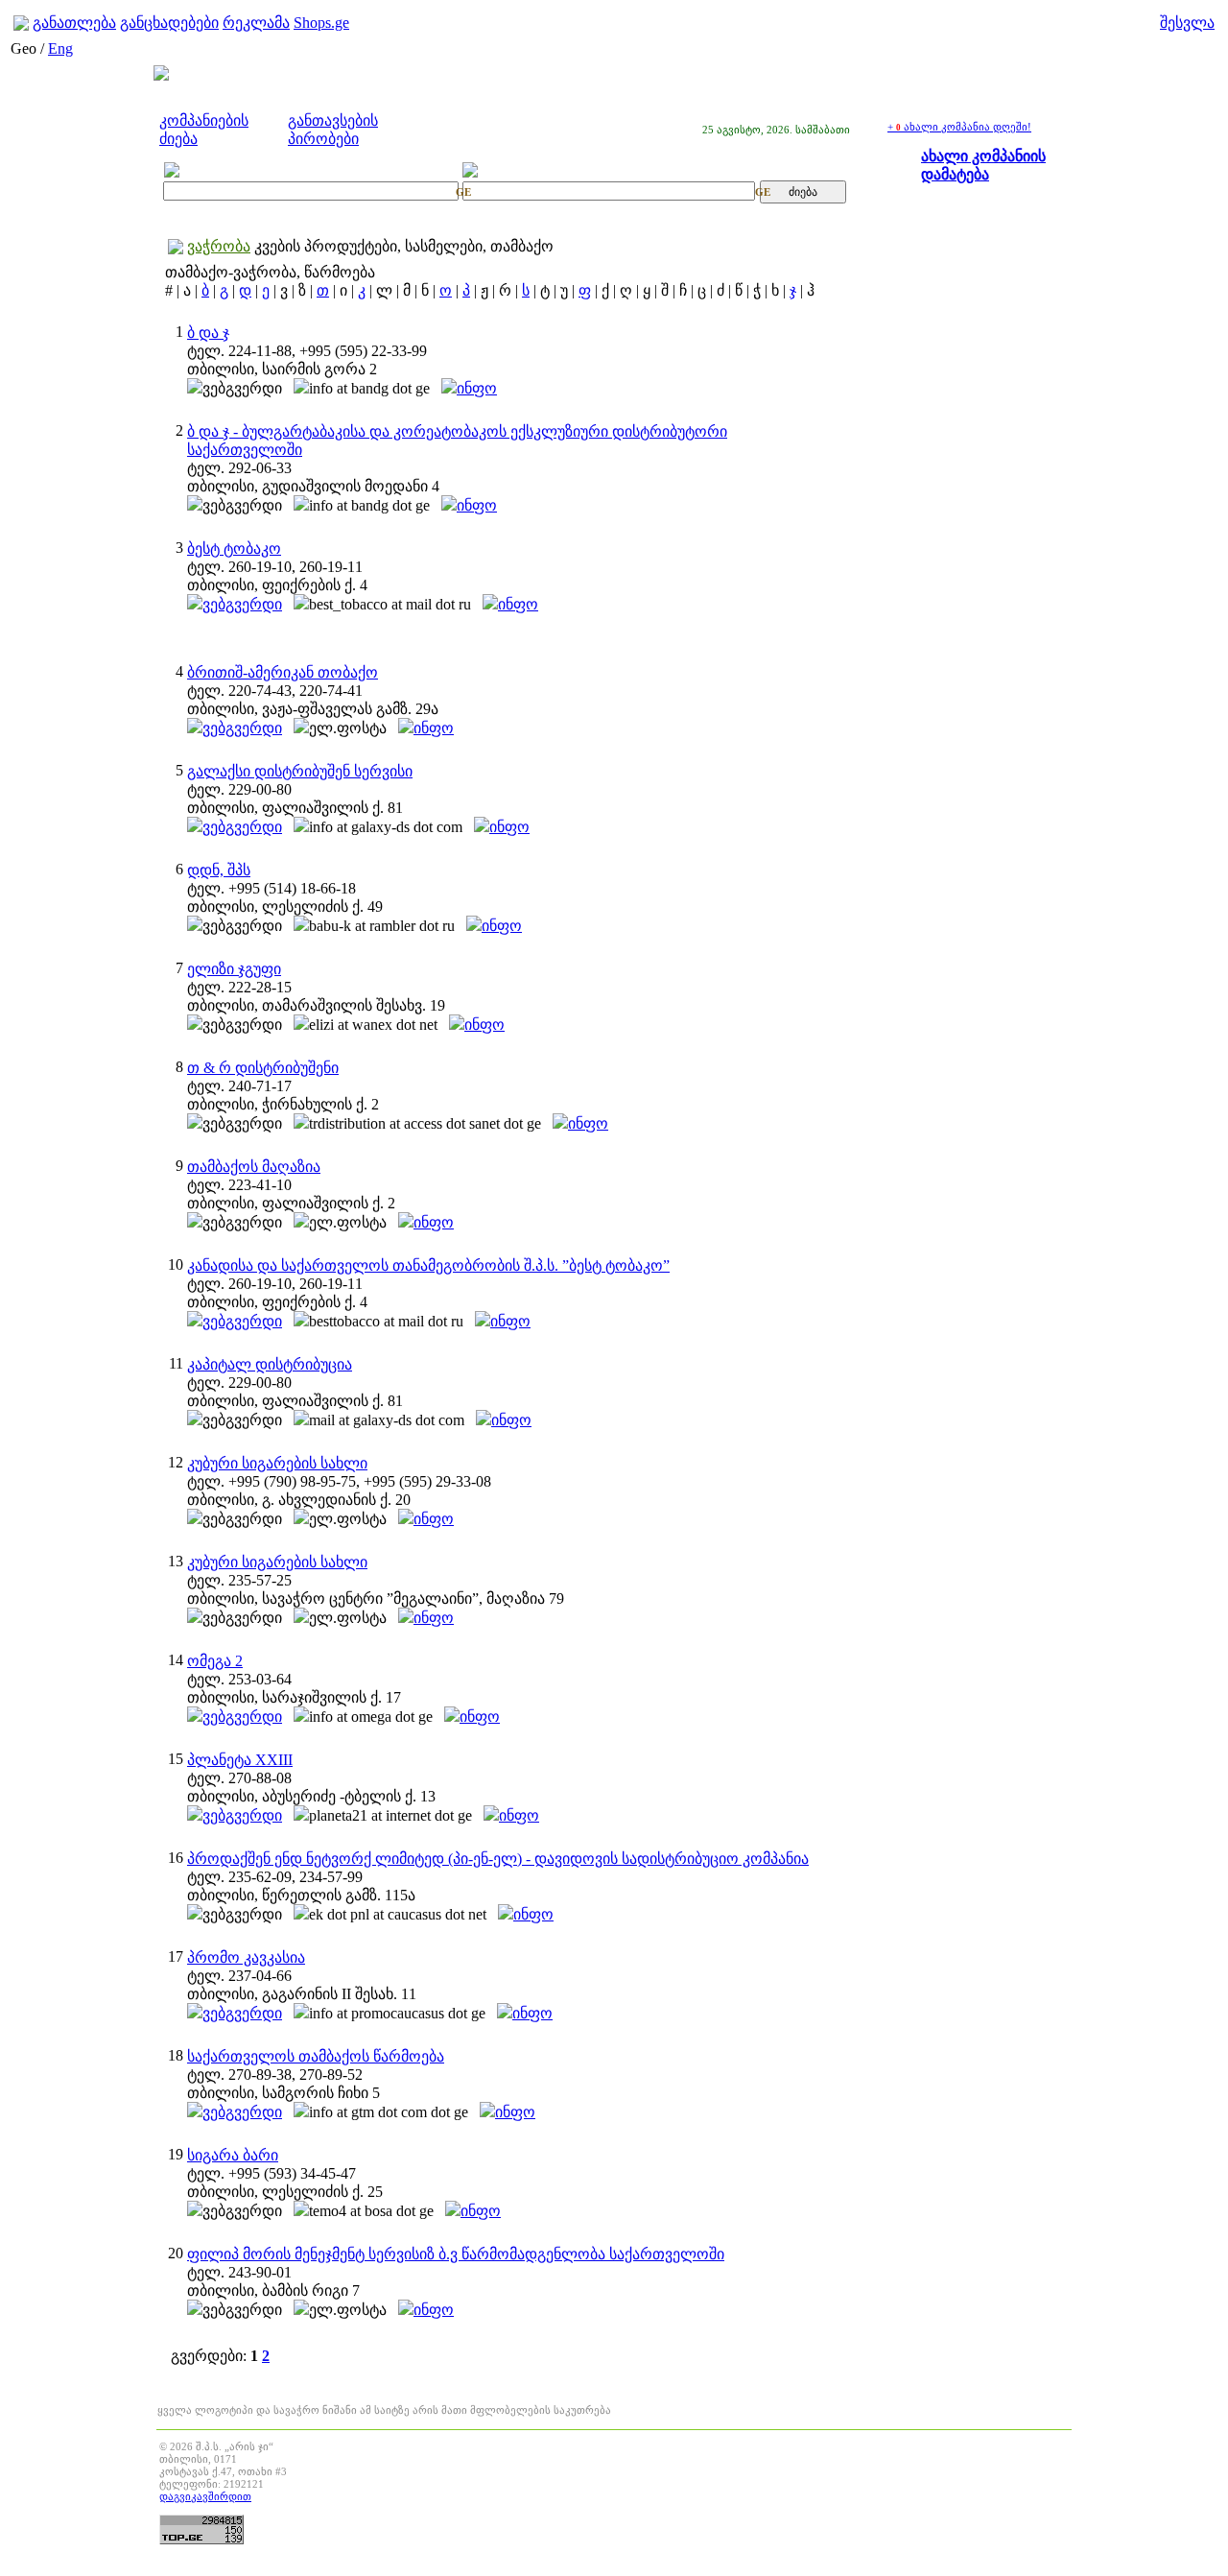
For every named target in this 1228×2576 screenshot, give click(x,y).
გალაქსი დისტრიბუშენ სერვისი (300, 771)
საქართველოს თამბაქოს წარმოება (316, 2056)
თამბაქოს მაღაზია (254, 1167)
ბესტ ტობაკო (234, 549)
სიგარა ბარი (233, 2155)
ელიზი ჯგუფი (234, 969)
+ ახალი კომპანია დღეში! (959, 127)
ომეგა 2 (215, 1661)
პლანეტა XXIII (240, 1760)
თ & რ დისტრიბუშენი (263, 1068)
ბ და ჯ (208, 333)
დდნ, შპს (219, 870)
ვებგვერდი (242, 604)
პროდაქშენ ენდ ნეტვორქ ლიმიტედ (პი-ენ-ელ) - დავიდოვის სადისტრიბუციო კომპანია (498, 1859)
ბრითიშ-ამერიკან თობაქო (283, 672)
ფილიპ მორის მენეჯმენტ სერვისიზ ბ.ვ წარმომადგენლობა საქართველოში (456, 2254)
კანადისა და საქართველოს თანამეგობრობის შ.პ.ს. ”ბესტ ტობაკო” (428, 1265)
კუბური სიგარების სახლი (277, 1463)
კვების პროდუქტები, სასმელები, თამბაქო (404, 246)
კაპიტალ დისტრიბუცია (270, 1364)
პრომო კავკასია (246, 1957)
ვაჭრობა (219, 246)
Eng (60, 48)
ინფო (477, 388)
